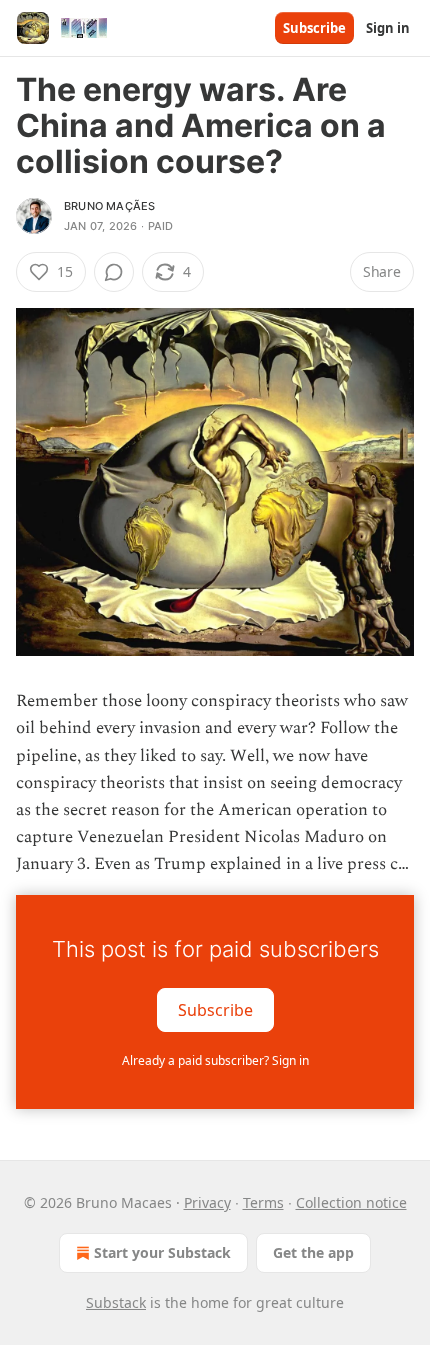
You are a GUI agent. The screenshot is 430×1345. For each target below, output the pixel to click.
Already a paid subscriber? (215, 1060)
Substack (116, 1302)
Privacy (207, 1202)
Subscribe (314, 28)
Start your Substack (162, 1252)
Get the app (313, 1252)
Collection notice (351, 1202)
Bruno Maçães (109, 206)
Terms (263, 1202)
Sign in (388, 28)
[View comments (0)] (114, 272)
